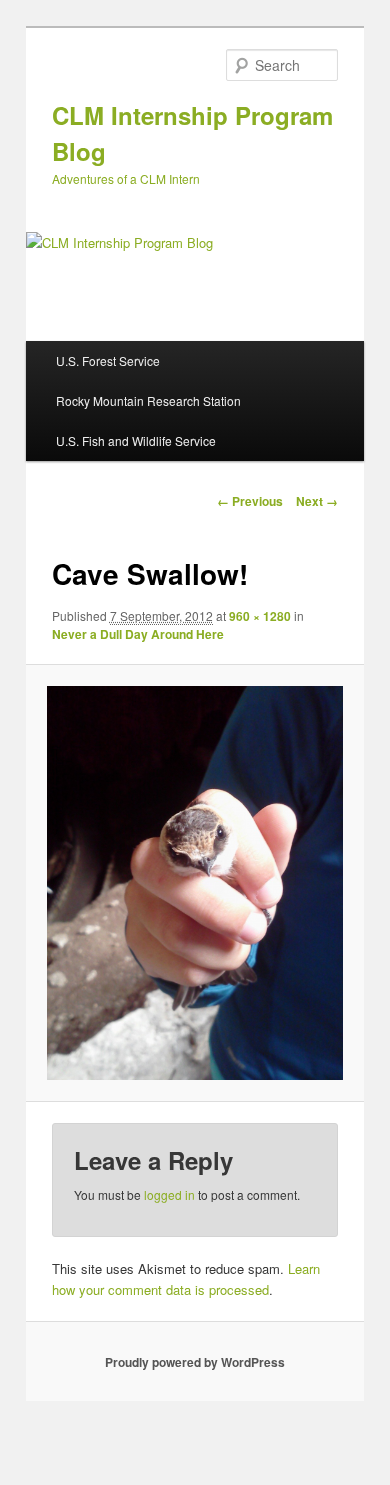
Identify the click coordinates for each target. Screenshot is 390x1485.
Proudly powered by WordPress (195, 1362)
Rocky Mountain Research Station (148, 400)
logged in (169, 1194)
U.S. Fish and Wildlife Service (136, 440)
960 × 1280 (260, 616)
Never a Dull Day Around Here (138, 634)
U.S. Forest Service (108, 360)
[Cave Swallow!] (194, 883)
